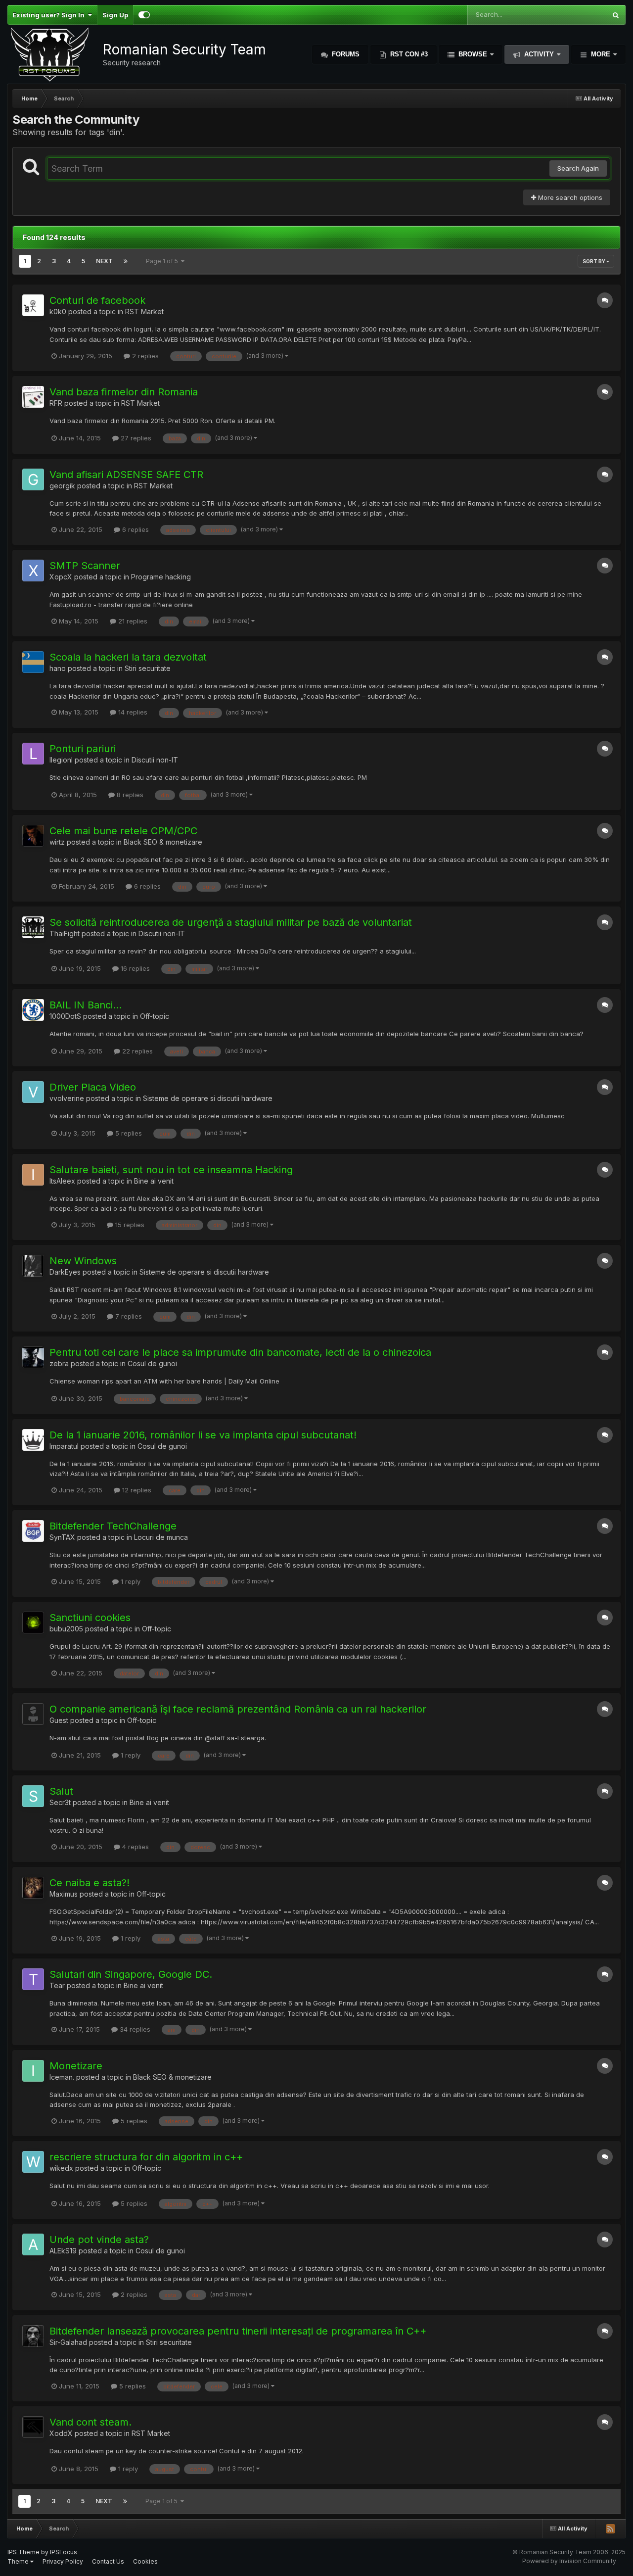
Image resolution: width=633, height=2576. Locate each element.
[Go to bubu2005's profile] (33, 1622)
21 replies (132, 621)
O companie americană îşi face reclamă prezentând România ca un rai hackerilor (238, 1709)
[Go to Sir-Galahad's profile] (33, 2336)
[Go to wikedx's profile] (33, 2162)
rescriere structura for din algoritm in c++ (146, 2157)
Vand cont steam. (90, 2422)
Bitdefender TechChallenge (113, 1526)
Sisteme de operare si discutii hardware (208, 1098)
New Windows (83, 1261)
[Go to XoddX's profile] (33, 2427)
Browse (473, 54)
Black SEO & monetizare (163, 842)
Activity (539, 54)
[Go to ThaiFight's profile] (33, 927)
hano (58, 668)
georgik (62, 486)
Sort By (594, 261)
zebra (59, 1363)
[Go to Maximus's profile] (33, 1888)
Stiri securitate (148, 668)
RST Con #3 (408, 54)
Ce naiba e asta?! (90, 1883)
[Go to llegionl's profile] (33, 754)
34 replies (134, 2029)
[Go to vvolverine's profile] (33, 1092)
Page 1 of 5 (163, 261)
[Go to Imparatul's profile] (33, 1440)
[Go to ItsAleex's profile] (33, 1175)
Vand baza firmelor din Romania (124, 392)
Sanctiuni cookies (90, 1618)
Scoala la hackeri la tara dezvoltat (128, 657)
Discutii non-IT (155, 760)
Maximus (64, 1894)
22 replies (136, 1051)
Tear (57, 1985)
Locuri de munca (161, 1537)
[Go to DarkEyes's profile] (33, 1266)
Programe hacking (161, 577)
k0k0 (58, 311)
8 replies (129, 795)
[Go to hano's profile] (33, 662)
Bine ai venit (154, 1181)
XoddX (61, 2433)
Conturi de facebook (97, 300)
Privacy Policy (63, 2561)
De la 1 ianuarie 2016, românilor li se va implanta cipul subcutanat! (203, 1435)
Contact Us (108, 2561)
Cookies (145, 2561)
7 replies (128, 1316)
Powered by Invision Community (569, 2561)
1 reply (130, 1581)
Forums (345, 54)
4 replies (135, 1847)
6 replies (135, 529)
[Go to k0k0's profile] (33, 305)
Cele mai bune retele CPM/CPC (123, 831)
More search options (569, 197)
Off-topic (155, 1016)
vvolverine (67, 1098)
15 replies (129, 1225)
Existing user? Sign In (50, 15)
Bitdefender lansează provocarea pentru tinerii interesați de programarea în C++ (238, 2331)
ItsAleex (62, 1181)
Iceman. (62, 2077)
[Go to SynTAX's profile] (33, 1531)
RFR (56, 403)
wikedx (61, 2168)
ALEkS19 (63, 2251)
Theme (19, 2561)
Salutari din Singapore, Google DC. (131, 1974)
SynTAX (62, 1537)
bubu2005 (66, 1629)
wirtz (57, 842)
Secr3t (60, 1802)
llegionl (61, 760)
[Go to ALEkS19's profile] (33, 2244)
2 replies (144, 356)
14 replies (132, 712)
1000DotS (65, 1016)
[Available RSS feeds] (610, 2528)
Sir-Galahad (68, 2342)
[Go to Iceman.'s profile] (33, 2071)
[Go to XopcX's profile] (33, 571)
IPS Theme (23, 2552)
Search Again (578, 168)
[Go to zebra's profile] (33, 1357)
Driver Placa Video (93, 1087)
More (601, 54)
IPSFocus (64, 2552)
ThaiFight (65, 933)
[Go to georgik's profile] (33, 479)
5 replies (128, 1133)
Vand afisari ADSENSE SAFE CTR (126, 475)
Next (104, 261)
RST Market (144, 311)
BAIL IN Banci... (86, 1005)
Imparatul (64, 1446)
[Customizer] (144, 15)
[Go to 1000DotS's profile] (33, 1010)
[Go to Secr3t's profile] (33, 1796)
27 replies (135, 438)
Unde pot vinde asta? (99, 2240)
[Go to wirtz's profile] (33, 836)
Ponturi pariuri (83, 749)
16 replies (134, 968)
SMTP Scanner (85, 566)
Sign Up (115, 15)
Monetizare (76, 2066)
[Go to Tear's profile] (33, 1979)
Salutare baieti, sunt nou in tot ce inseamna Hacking (171, 1170)
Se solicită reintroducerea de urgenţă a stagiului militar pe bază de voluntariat (231, 922)
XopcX (61, 577)
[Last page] (126, 261)
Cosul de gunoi (152, 1363)
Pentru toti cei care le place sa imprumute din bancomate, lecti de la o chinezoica (240, 1352)
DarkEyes (65, 1272)
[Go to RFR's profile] (33, 397)
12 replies (136, 1490)
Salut (61, 1791)
